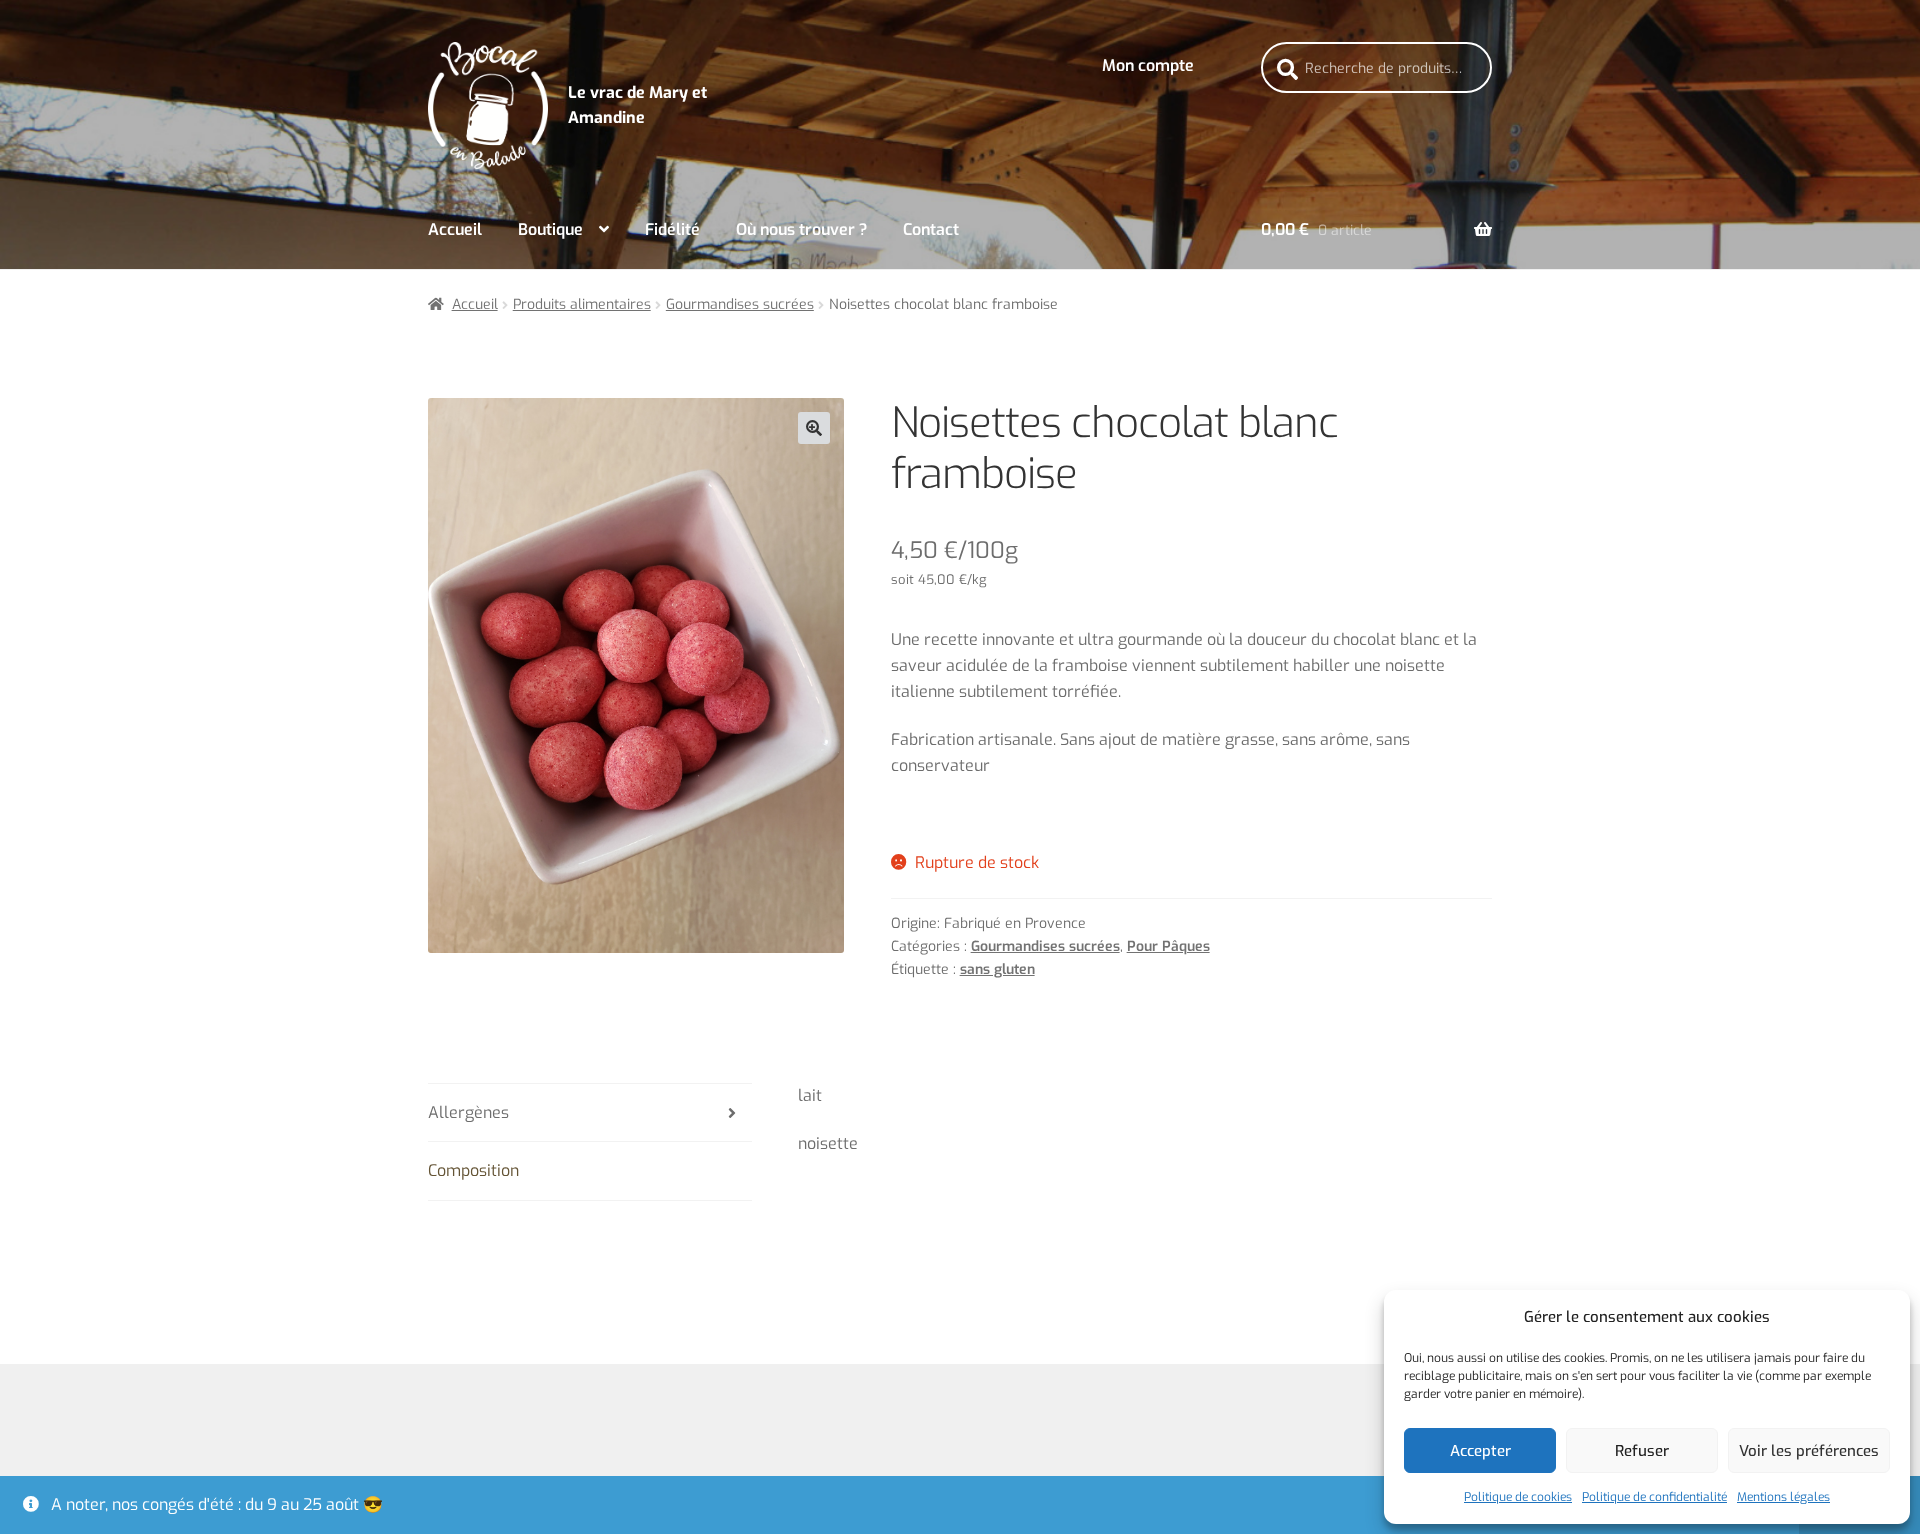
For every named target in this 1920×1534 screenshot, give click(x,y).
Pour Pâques (1168, 946)
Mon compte (1148, 65)
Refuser (1642, 1451)
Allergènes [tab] (468, 1112)
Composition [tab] (473, 1170)
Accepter (1480, 1451)
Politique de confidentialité (1654, 1497)
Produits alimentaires (582, 304)
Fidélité (672, 229)
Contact (931, 229)
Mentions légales (1783, 1497)
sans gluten (997, 969)
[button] (814, 428)
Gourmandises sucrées (740, 304)
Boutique (550, 229)
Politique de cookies (1518, 1497)
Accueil (455, 229)
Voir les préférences (1809, 1451)
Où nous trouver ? (801, 229)
